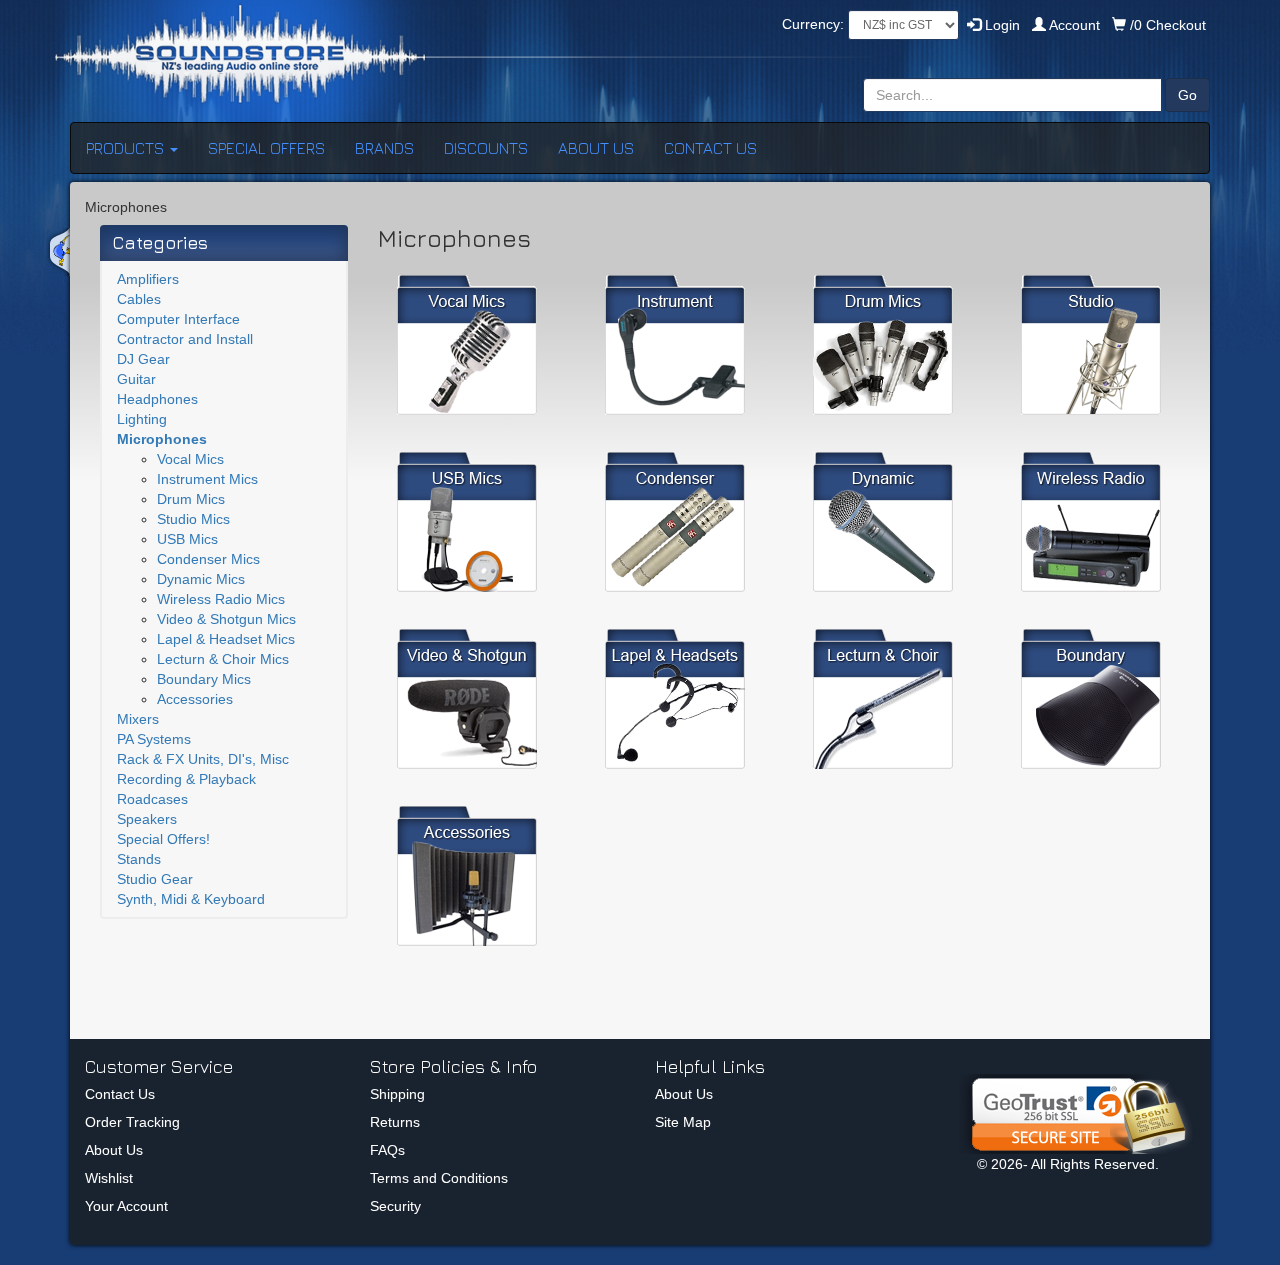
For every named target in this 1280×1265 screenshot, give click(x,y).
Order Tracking (132, 1122)
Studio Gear (155, 879)
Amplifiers (148, 279)
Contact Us (120, 1094)
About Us (114, 1150)
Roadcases (152, 799)
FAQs (387, 1150)
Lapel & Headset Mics (226, 639)
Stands (139, 859)
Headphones (157, 399)
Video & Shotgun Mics (226, 619)
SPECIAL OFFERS (266, 148)
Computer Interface (178, 319)
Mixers (138, 719)
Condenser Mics (208, 559)
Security (395, 1206)
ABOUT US (596, 148)
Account (1075, 25)
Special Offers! (163, 839)
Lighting (142, 419)
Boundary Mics (204, 679)
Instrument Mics (207, 479)
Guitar (136, 379)
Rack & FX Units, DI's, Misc (203, 759)
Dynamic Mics (201, 579)
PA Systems (154, 739)
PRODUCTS (127, 148)
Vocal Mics (190, 459)
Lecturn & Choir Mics (223, 659)
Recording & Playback (186, 779)
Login (1000, 25)
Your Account (126, 1206)
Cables (139, 299)
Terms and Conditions (439, 1178)
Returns (395, 1122)
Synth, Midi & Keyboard (191, 899)
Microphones (162, 439)
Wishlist (109, 1178)
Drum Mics (191, 499)
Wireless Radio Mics (221, 599)
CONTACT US (710, 148)
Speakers (147, 819)
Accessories (195, 699)
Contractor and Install (185, 339)
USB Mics (187, 539)
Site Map (683, 1122)
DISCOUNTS (486, 148)
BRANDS (384, 148)
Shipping (397, 1094)
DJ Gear (143, 359)
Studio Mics (193, 519)
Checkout (1168, 25)
